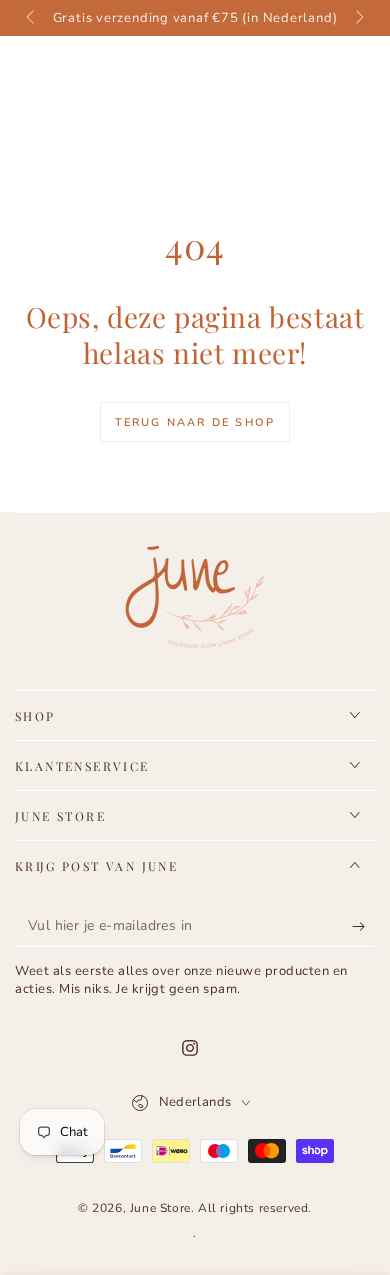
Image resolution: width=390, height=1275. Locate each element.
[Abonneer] (363, 927)
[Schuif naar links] (32, 18)
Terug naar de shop (195, 422)
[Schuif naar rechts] (358, 18)
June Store (160, 1208)
